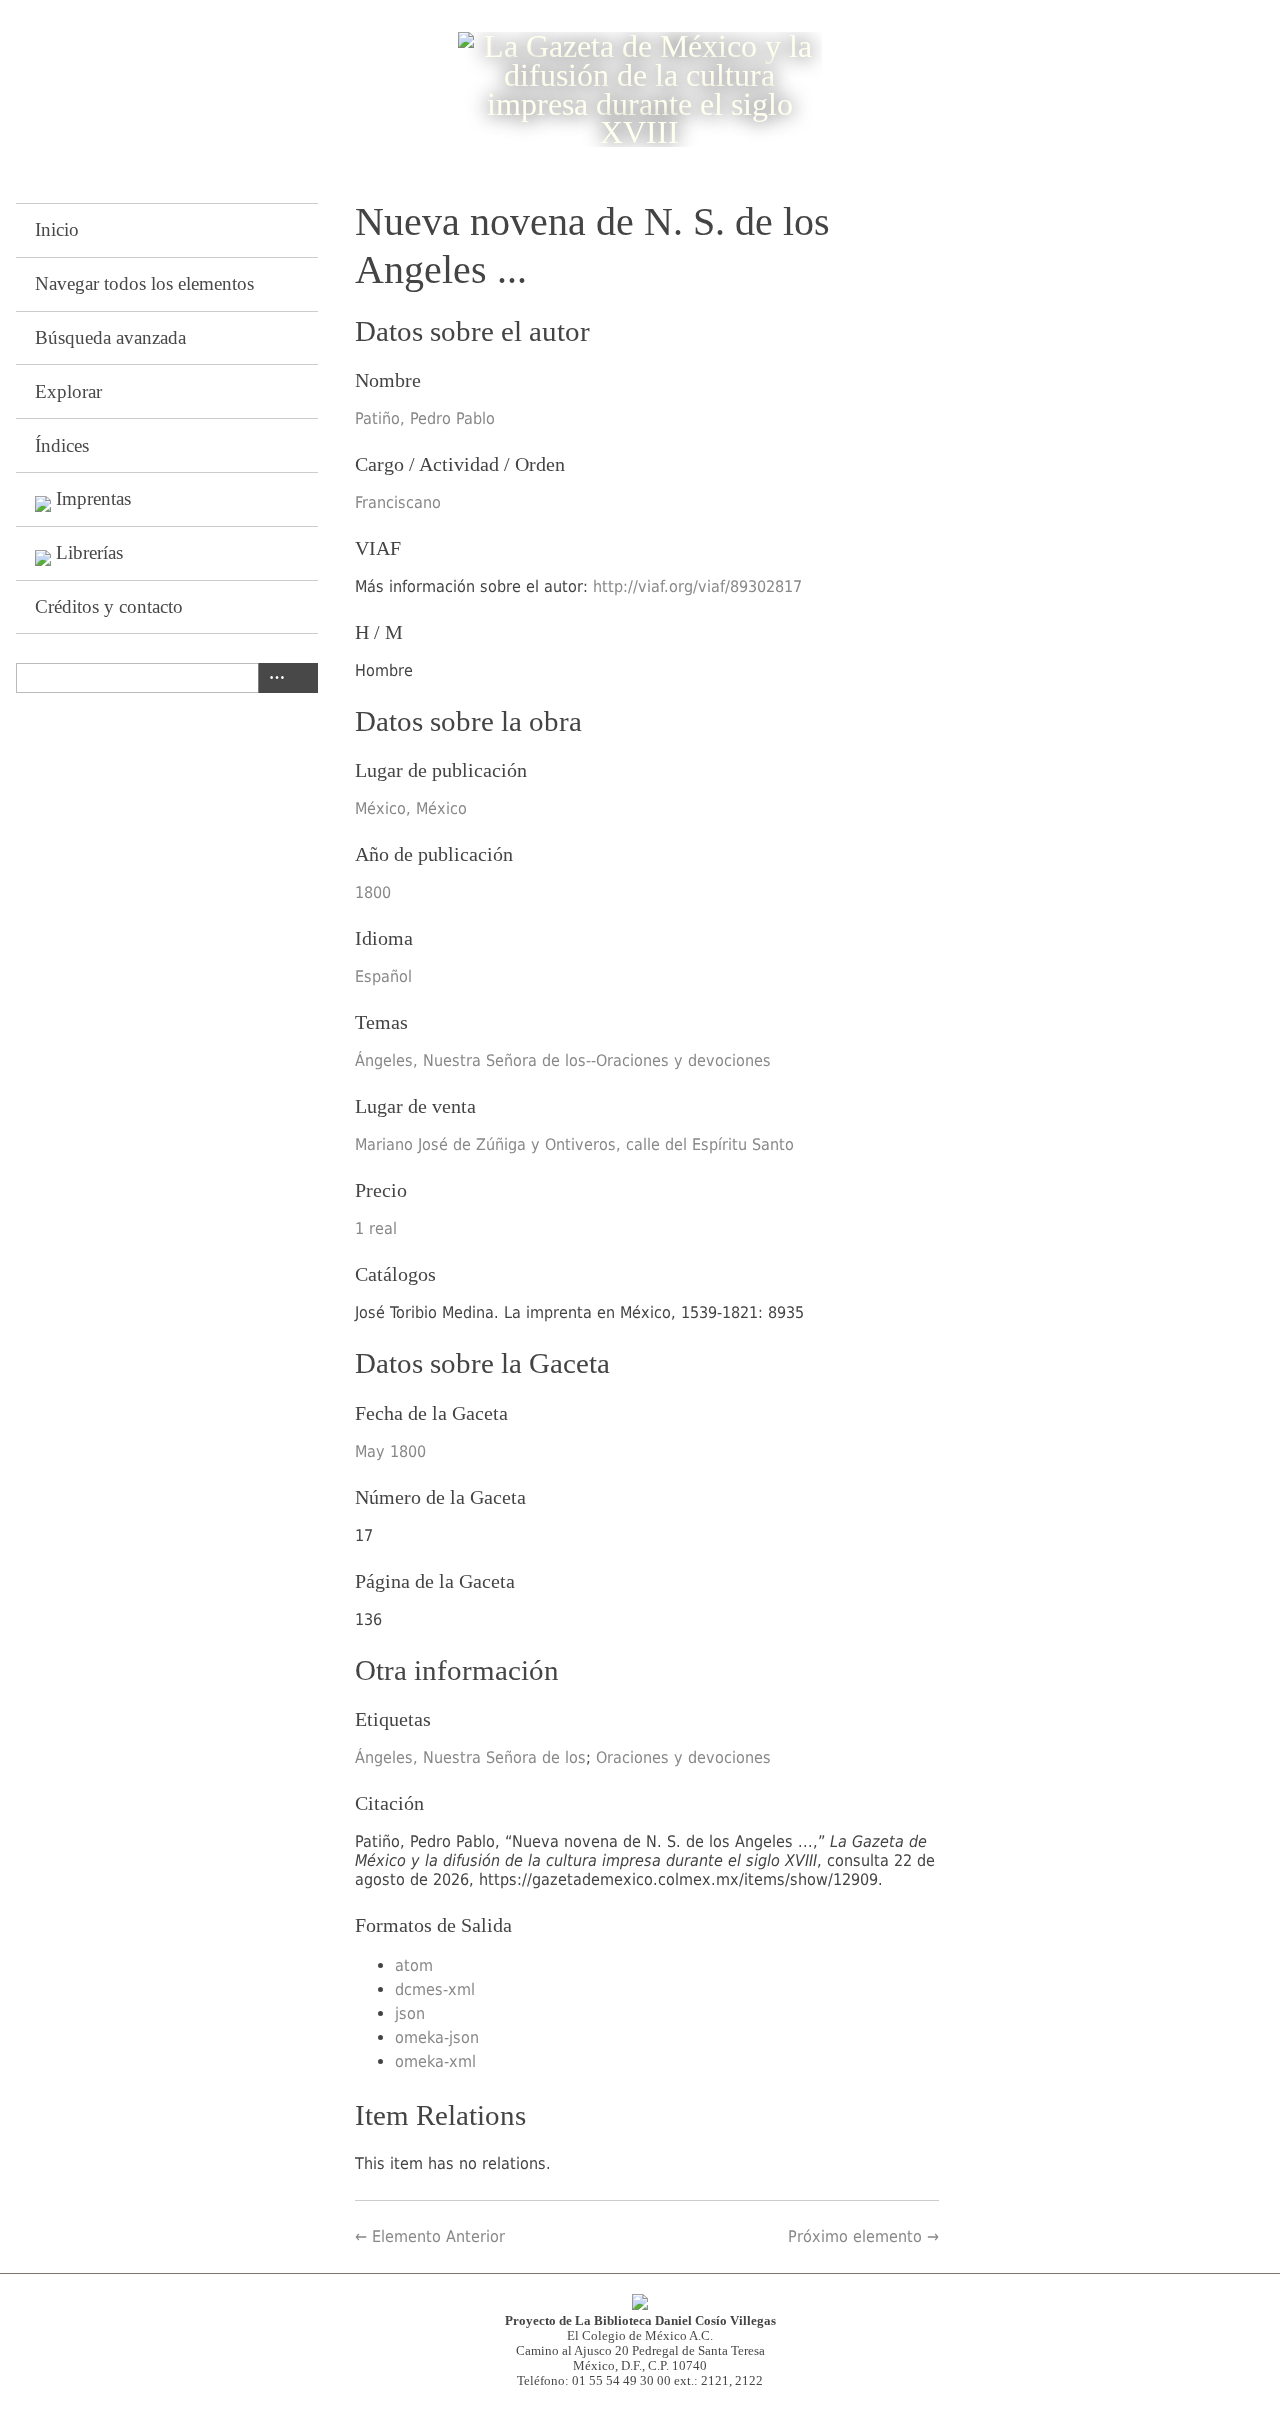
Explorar (68, 391)
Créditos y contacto (109, 606)
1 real (376, 1228)
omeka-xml (435, 2061)
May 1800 (390, 1451)
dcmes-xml (435, 1989)
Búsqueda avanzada (110, 337)
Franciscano (398, 502)
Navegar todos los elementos (144, 283)
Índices (62, 445)
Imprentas (93, 498)
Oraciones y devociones (683, 1757)
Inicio (57, 229)
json (410, 2013)
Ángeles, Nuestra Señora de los (470, 1757)
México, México (411, 808)
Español (383, 976)
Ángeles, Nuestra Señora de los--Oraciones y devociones (563, 1060)
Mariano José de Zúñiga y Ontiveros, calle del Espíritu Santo (574, 1144)
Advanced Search (273, 678)
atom (414, 1965)
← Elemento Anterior (430, 2236)
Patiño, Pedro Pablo (425, 418)
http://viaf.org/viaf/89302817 (697, 586)
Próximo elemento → (863, 2236)
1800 (373, 892)
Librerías (89, 552)
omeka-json (437, 2037)
